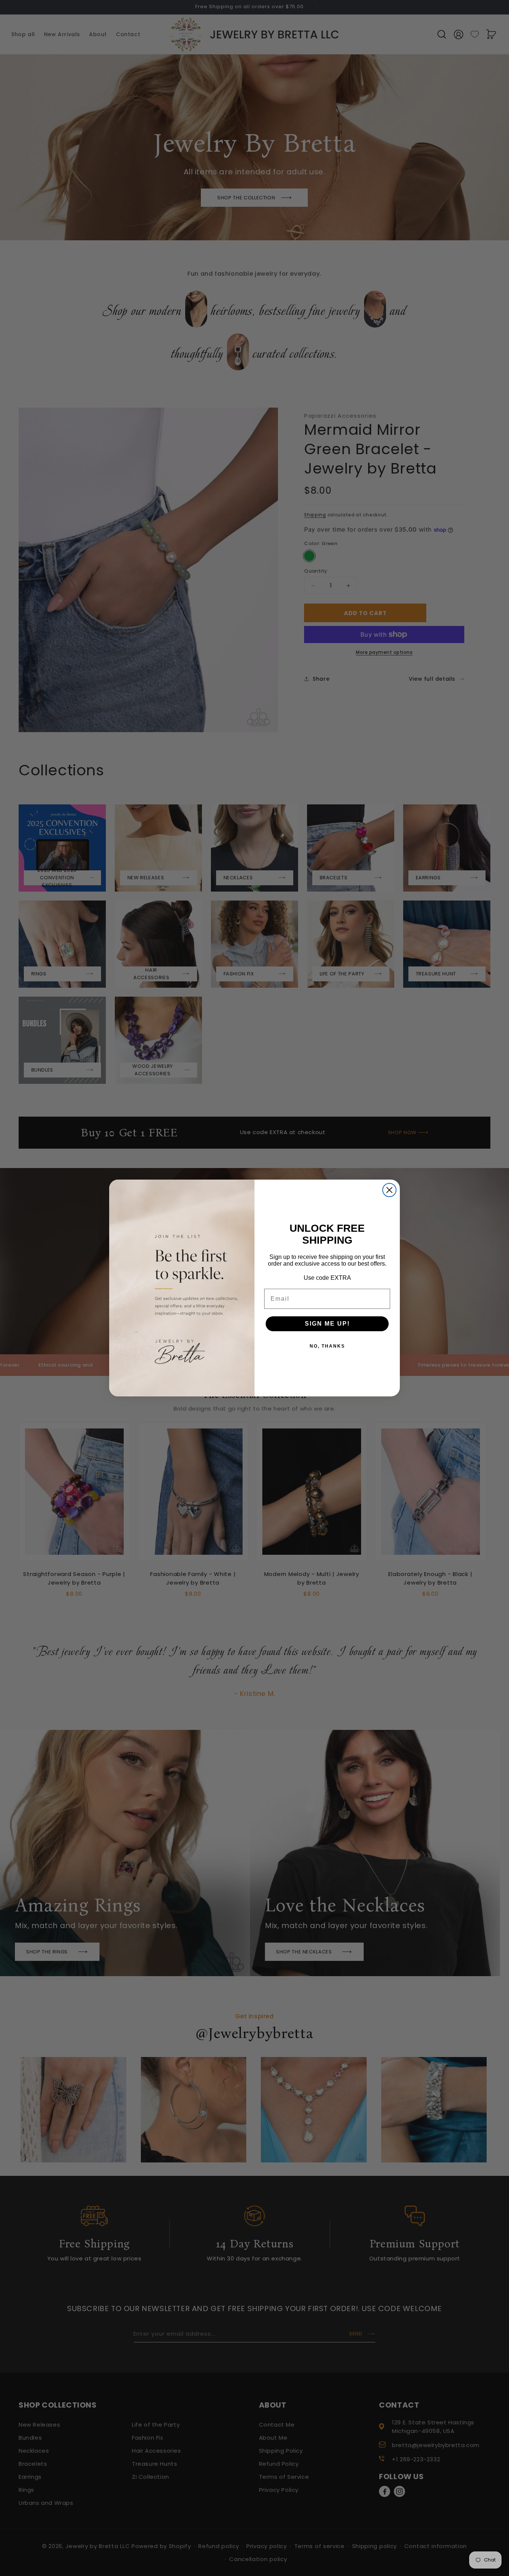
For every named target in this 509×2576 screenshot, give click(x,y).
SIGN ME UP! (327, 1324)
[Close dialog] (389, 1190)
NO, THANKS (327, 1346)
